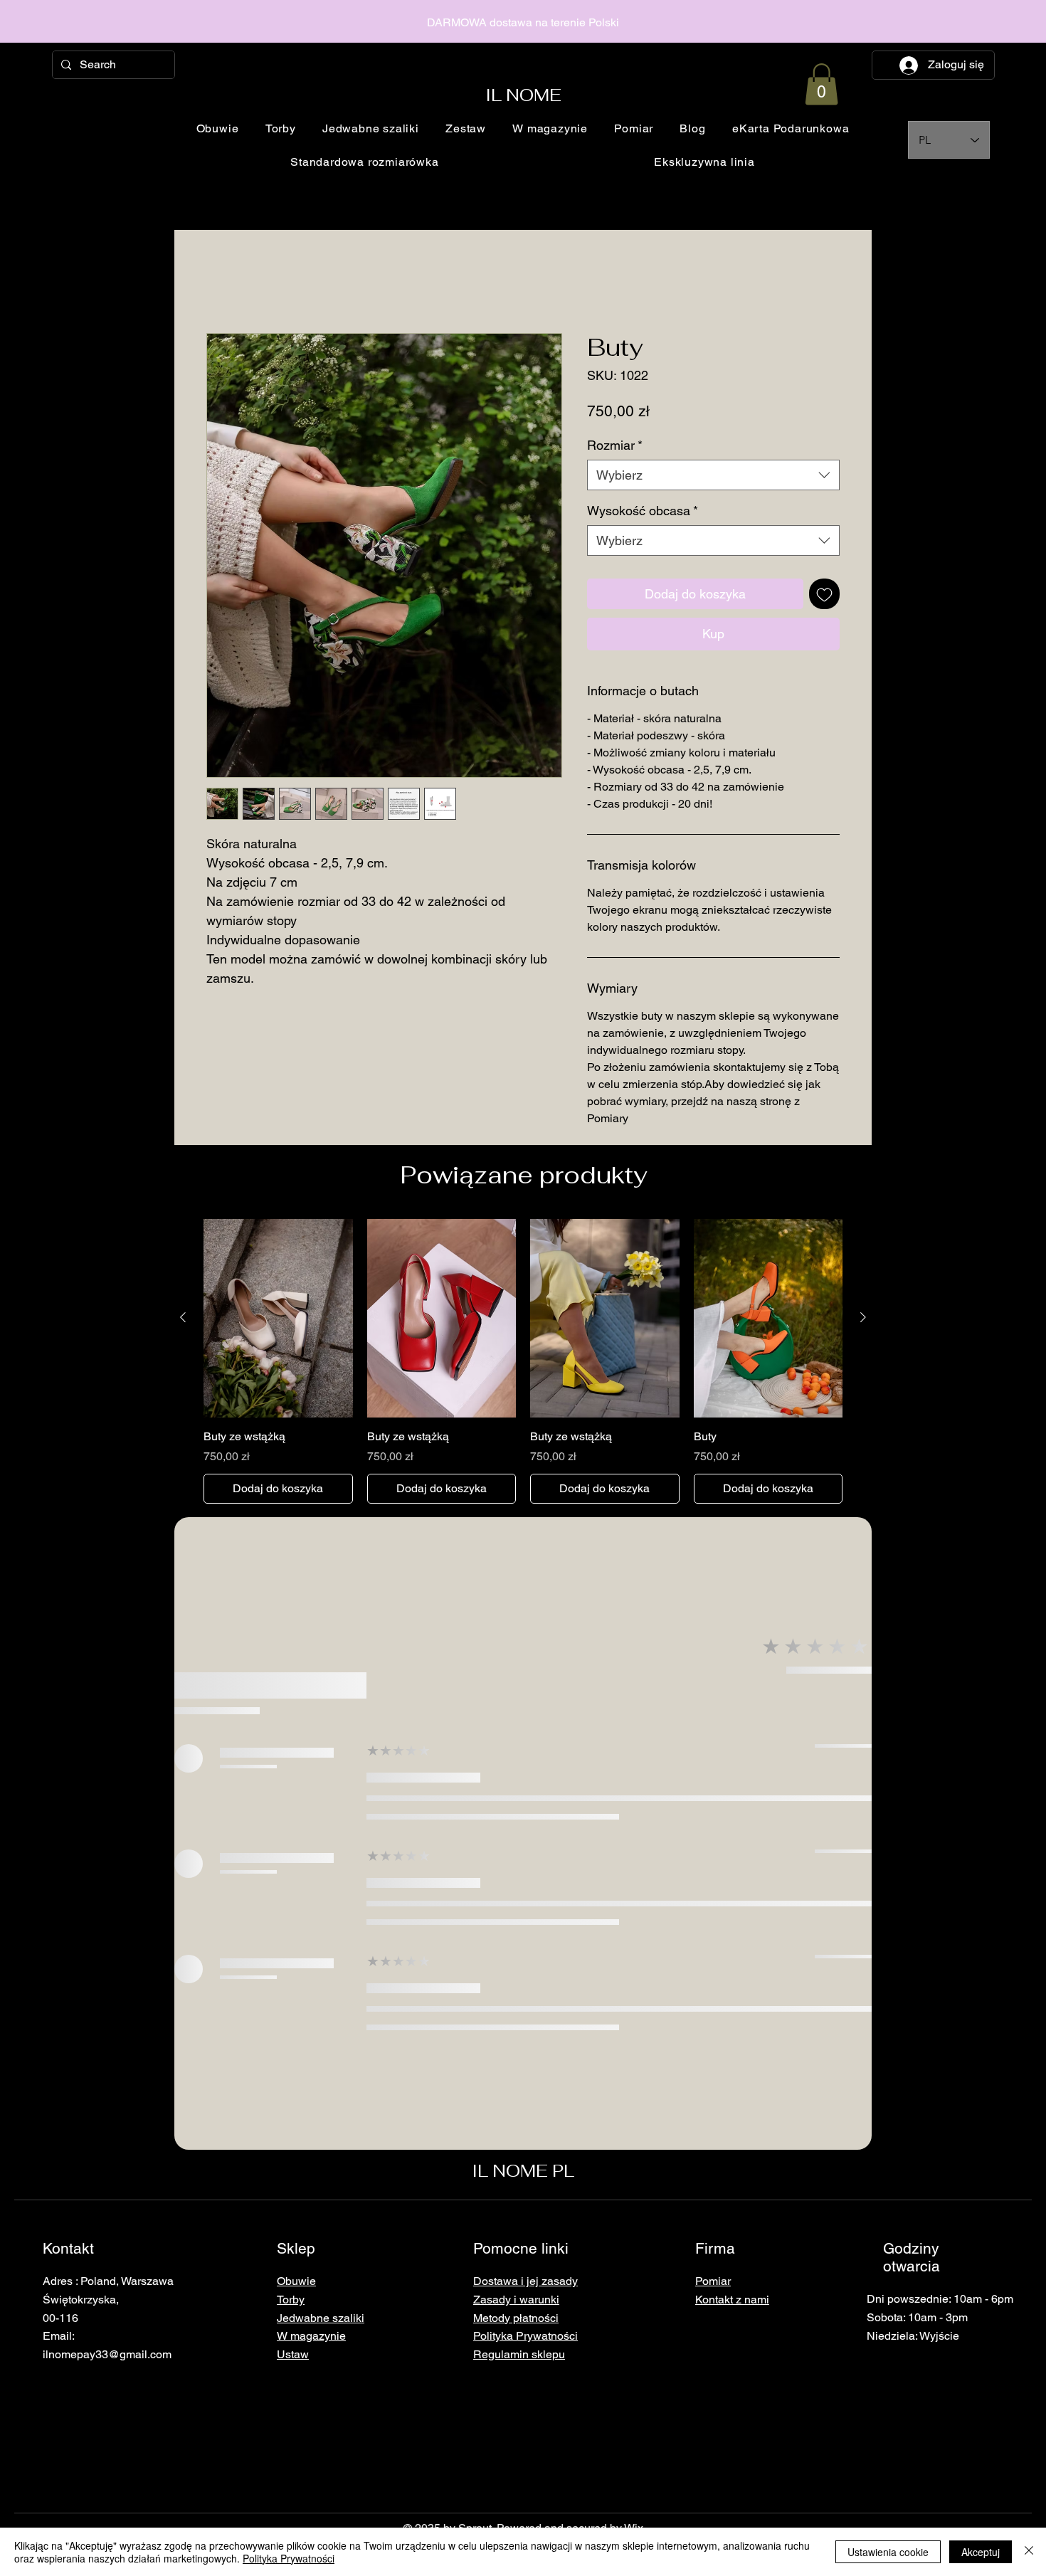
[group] (523, 1362)
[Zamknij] (1029, 2552)
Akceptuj (981, 2552)
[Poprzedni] (183, 1318)
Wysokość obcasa (643, 511)
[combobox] (713, 476)
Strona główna (243, 282)
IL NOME (523, 95)
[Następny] (863, 1318)
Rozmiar (615, 445)
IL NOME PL (523, 2171)
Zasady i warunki (516, 2300)
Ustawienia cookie (888, 2552)
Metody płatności (516, 2318)
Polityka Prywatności (289, 2558)
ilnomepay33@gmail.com (107, 2355)
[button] (822, 84)
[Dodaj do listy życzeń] (824, 595)
